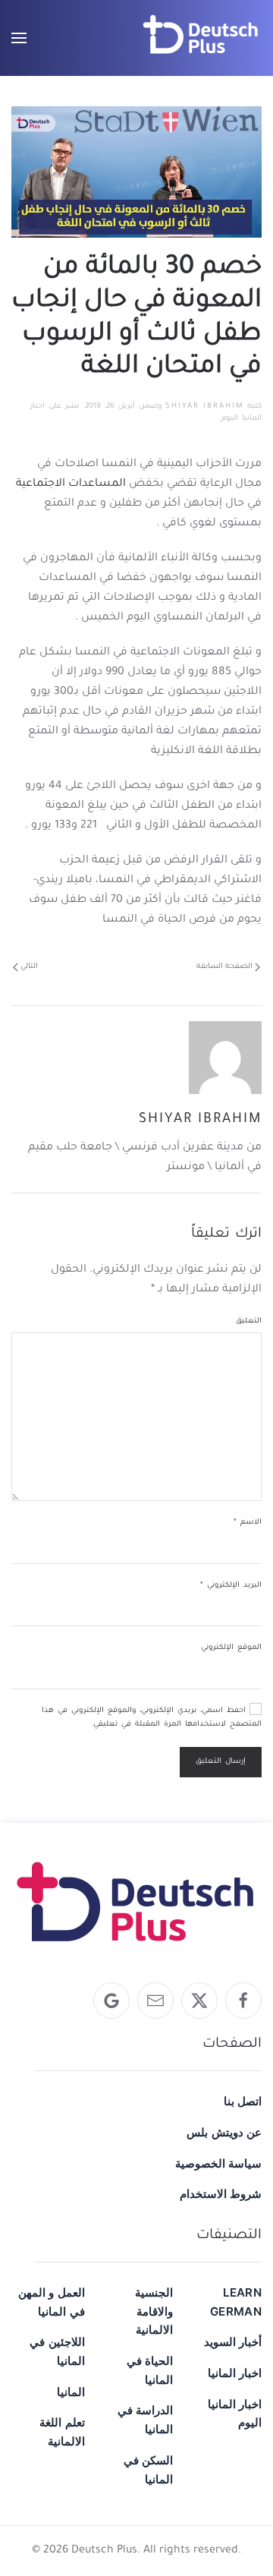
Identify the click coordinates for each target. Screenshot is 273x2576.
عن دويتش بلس (224, 2132)
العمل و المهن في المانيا (52, 2302)
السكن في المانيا (148, 2470)
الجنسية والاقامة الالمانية (154, 2311)
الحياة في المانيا (150, 2370)
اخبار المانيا (235, 2373)
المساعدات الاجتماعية (71, 484)
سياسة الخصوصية (218, 2163)
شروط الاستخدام (221, 2194)
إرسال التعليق (221, 1762)
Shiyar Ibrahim (204, 407)
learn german (236, 2302)
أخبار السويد (233, 2342)
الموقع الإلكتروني (231, 1648)
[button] (19, 38)
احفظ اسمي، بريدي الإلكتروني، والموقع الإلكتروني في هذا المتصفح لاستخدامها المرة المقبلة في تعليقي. (152, 1718)
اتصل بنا (243, 2101)
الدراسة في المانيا (145, 2420)
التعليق (249, 1321)
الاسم (248, 1523)
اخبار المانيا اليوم (235, 2414)
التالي (29, 967)
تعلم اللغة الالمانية (62, 2432)
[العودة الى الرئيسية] (201, 38)
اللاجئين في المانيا (57, 2351)
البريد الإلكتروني (231, 1586)
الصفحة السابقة (224, 967)
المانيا (71, 2392)
